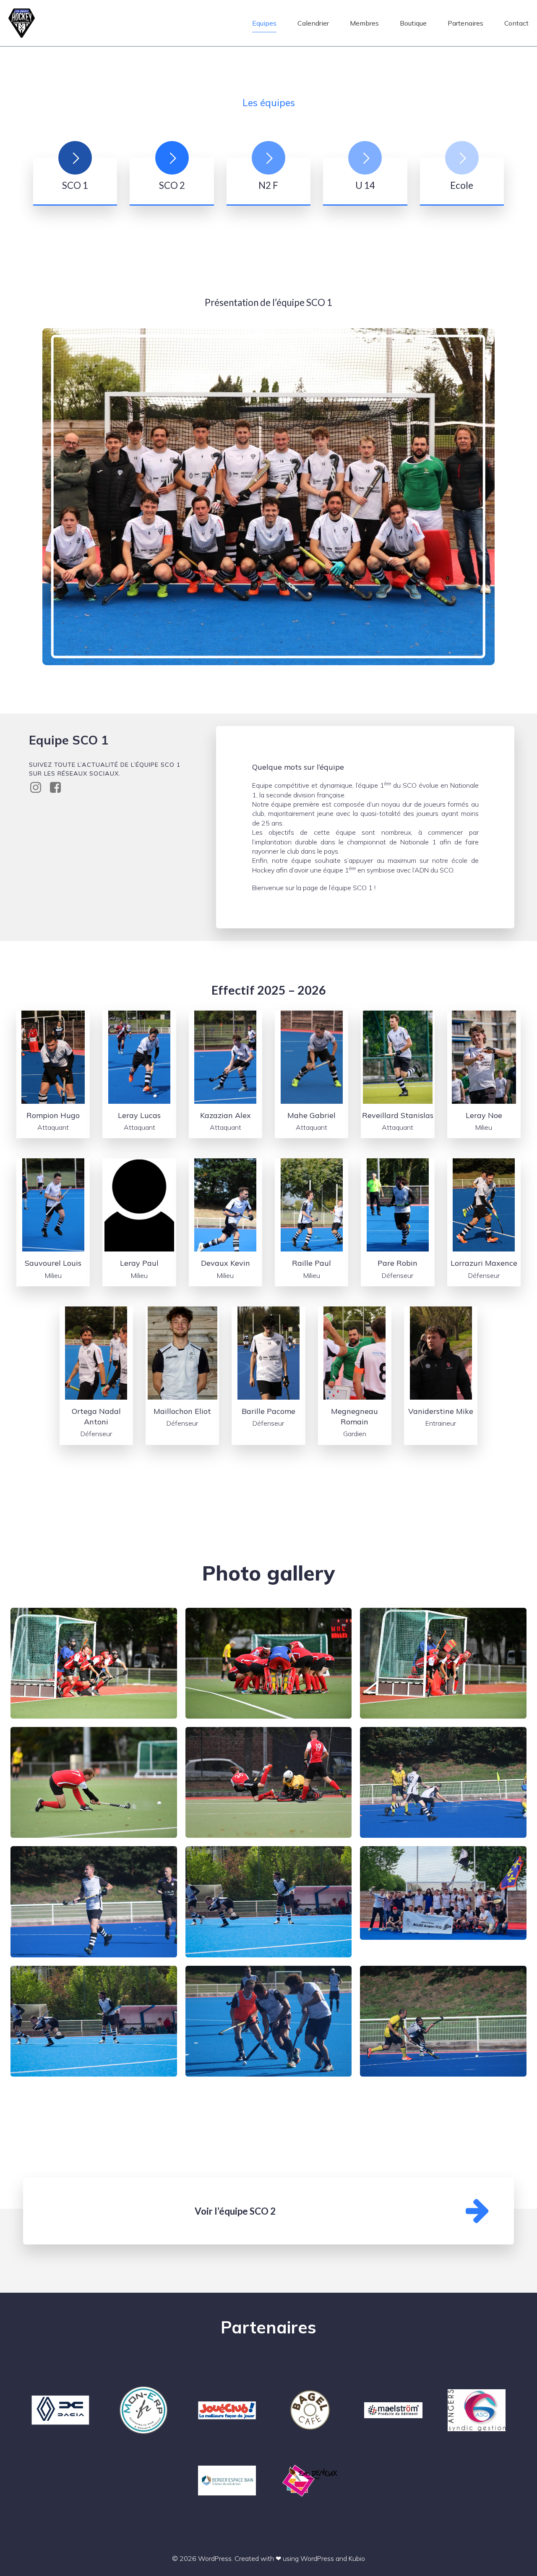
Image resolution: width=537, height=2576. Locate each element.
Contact (516, 23)
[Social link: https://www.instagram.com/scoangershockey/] (39, 788)
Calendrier (313, 23)
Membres (364, 23)
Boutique (413, 23)
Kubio (357, 2558)
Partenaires (465, 23)
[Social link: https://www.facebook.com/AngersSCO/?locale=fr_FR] (59, 788)
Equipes (264, 23)
